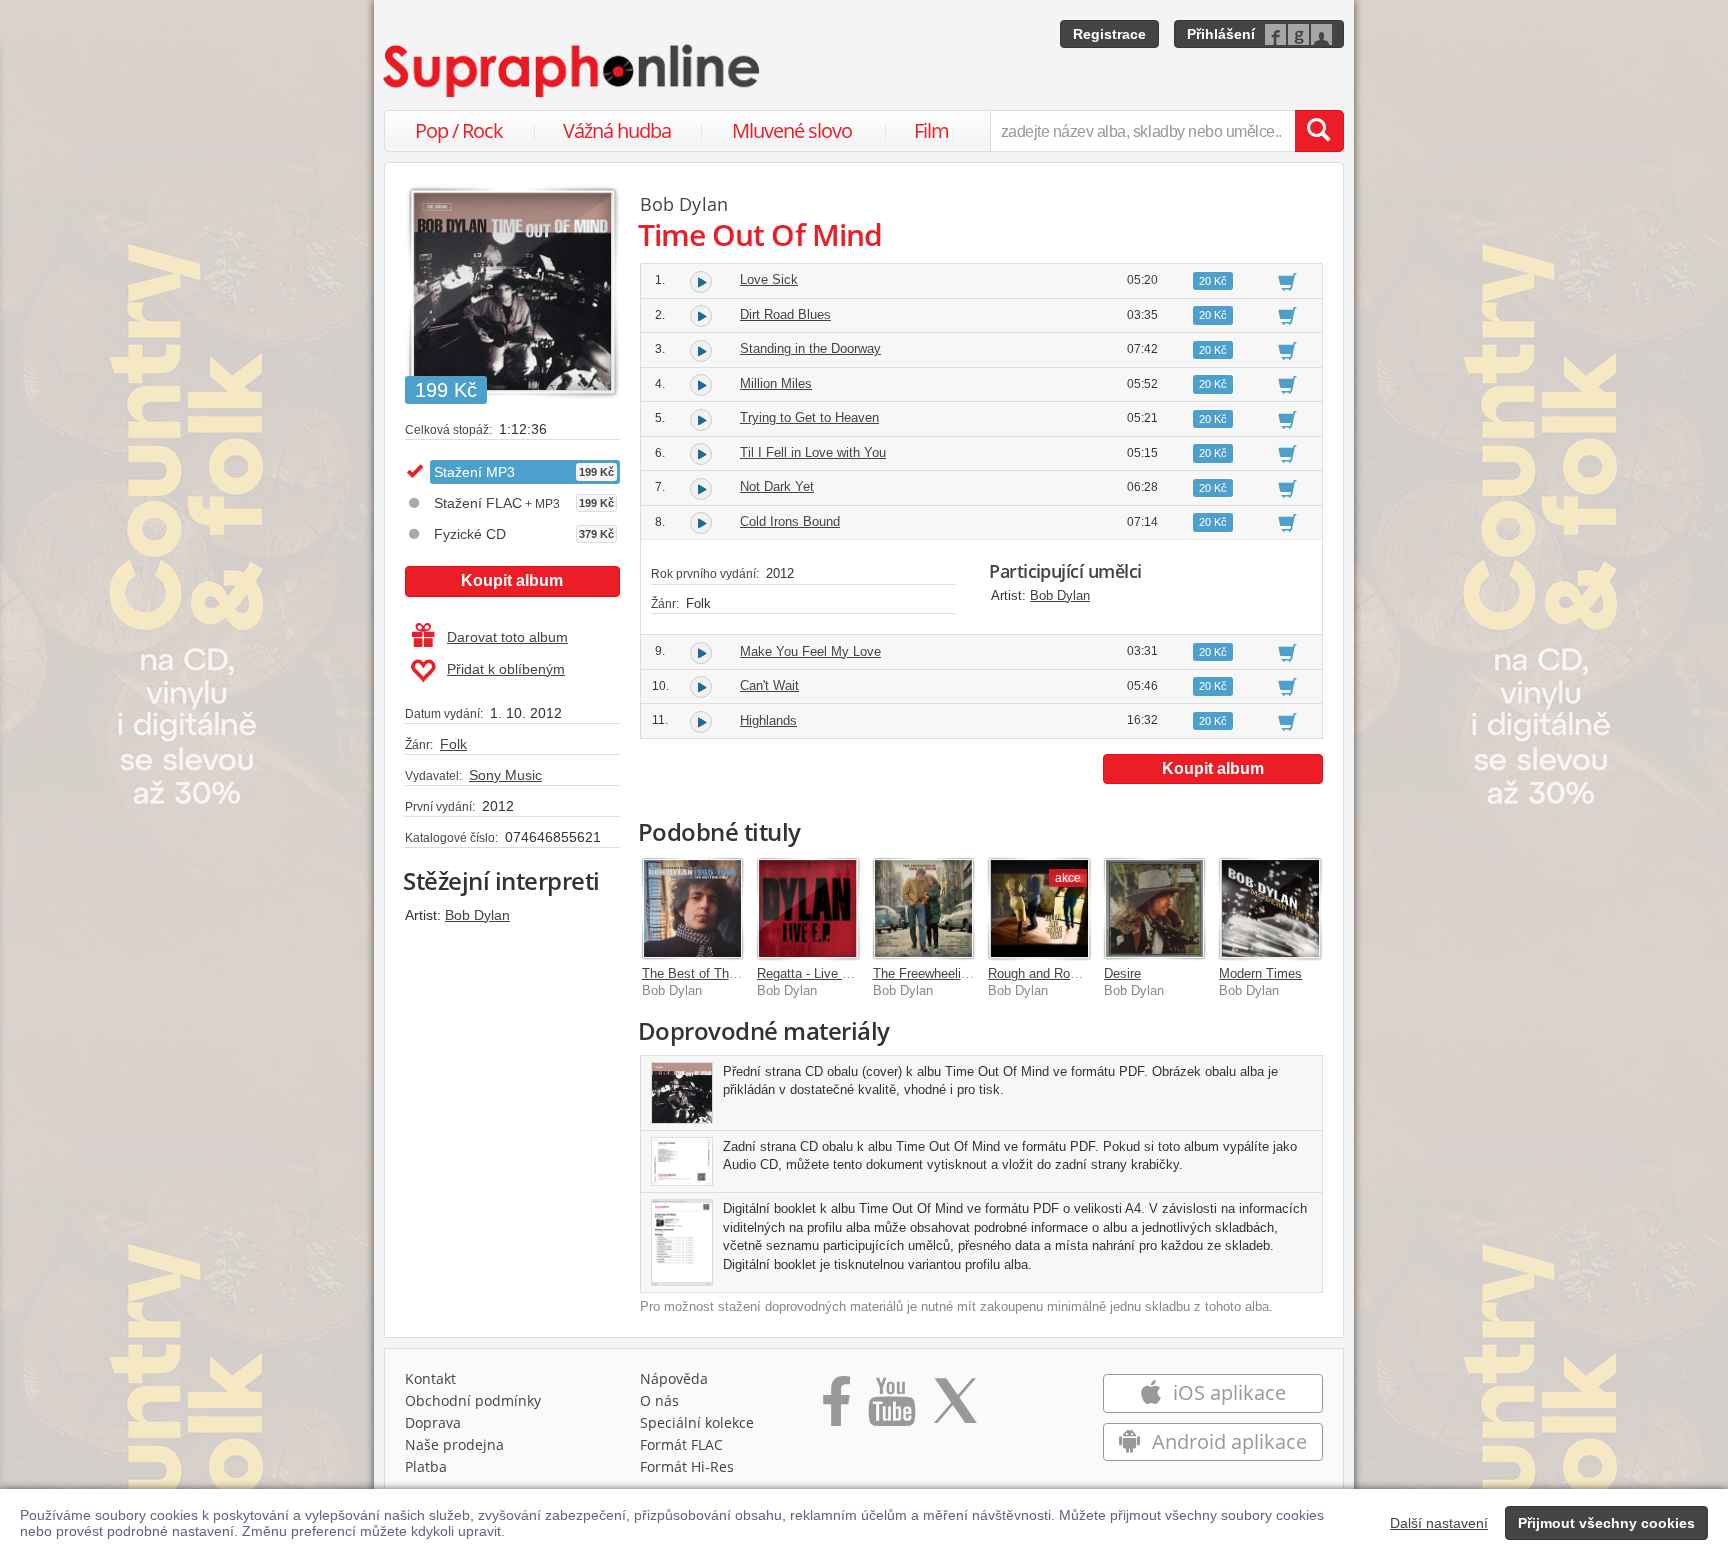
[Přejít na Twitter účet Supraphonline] (955, 1408)
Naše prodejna (454, 1444)
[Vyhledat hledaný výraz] (1319, 131)
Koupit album (512, 580)
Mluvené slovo (792, 130)
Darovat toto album (507, 637)
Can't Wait (769, 685)
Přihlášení (1221, 34)
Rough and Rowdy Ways (1059, 973)
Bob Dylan (477, 915)
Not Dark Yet (777, 486)
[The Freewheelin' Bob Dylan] (924, 909)
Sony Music (505, 775)
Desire (1122, 973)
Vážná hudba (617, 130)
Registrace (1109, 34)
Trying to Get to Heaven (809, 417)
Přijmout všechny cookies (1606, 1523)
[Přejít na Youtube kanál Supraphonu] (891, 1408)
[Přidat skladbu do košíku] (1287, 281)
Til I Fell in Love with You (813, 452)
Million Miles (776, 383)
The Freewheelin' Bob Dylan (953, 973)
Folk (453, 744)
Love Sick (769, 279)
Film (931, 130)
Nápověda (674, 1378)
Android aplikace (1227, 1441)
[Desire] (1155, 909)
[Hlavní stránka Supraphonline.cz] (573, 71)
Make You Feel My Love (810, 651)
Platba (426, 1466)
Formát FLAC (681, 1444)
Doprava (433, 1422)
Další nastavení (1439, 1523)
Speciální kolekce (697, 1422)
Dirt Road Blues (785, 314)
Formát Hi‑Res (687, 1466)
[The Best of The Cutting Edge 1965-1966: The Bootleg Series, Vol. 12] (693, 909)
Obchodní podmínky (473, 1400)
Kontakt (430, 1378)
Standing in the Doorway (810, 348)
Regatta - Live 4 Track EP (832, 973)
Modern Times (1260, 973)
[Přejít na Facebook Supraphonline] (836, 1408)
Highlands (768, 720)
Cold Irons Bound (790, 521)
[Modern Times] (1270, 909)
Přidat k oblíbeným (506, 669)
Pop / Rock (459, 130)
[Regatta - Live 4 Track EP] (808, 909)
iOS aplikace (1227, 1392)
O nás (659, 1400)
